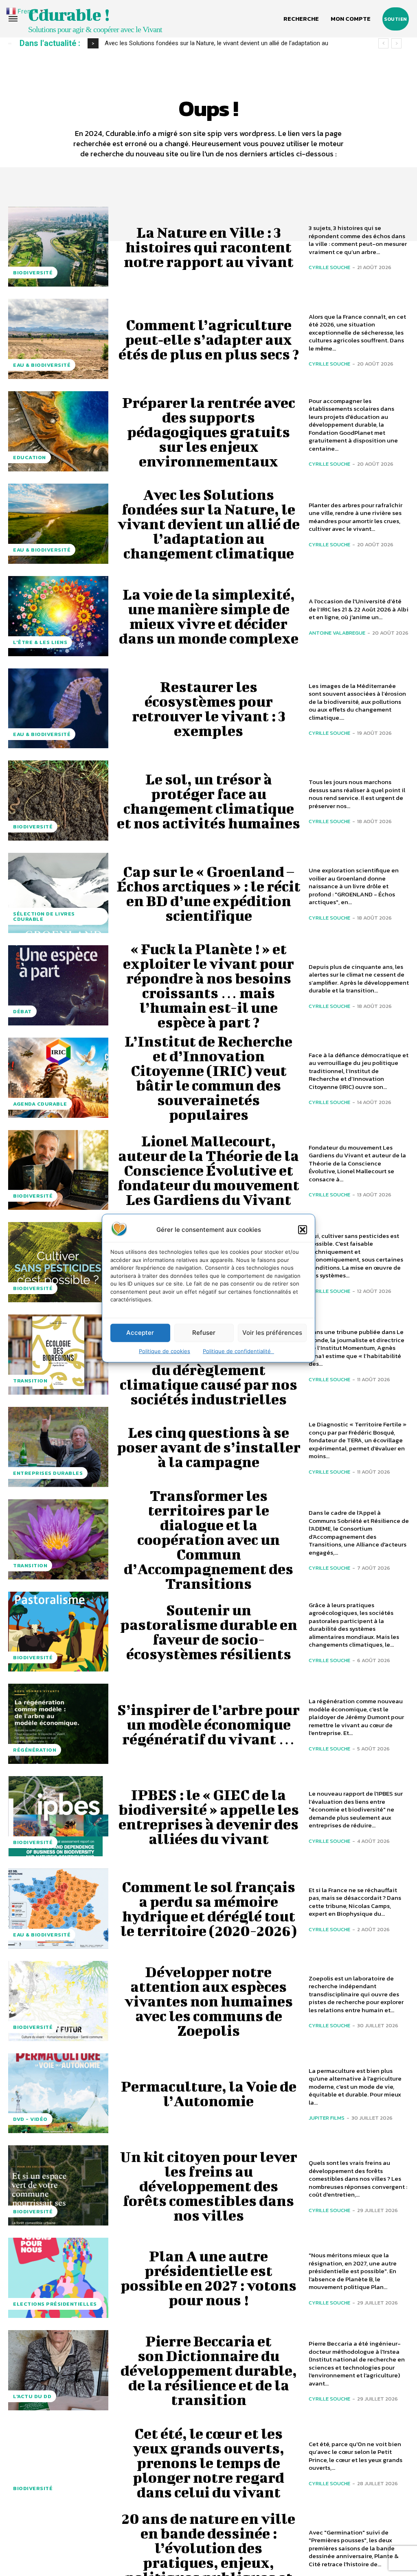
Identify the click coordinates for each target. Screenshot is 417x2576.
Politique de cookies (165, 1351)
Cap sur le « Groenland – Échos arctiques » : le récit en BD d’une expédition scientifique (209, 893)
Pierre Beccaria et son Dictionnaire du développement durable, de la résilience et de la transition (209, 2370)
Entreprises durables (48, 1473)
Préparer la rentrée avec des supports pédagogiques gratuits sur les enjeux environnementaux (209, 432)
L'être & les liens (40, 642)
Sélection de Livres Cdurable (44, 916)
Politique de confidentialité (238, 1351)
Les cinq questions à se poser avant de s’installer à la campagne (209, 1447)
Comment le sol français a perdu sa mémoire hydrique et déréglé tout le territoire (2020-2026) (209, 1908)
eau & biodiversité (42, 365)
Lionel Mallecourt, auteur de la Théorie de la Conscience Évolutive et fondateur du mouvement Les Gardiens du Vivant (208, 1170)
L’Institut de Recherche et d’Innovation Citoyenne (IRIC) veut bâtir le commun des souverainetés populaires (208, 1078)
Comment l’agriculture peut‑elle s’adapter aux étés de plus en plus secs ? (209, 339)
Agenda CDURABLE (40, 1104)
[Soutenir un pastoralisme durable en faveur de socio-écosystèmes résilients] (58, 1632)
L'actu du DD (32, 2396)
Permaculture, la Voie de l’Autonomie (209, 2093)
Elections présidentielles (55, 2304)
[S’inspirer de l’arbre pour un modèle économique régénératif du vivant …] (58, 1724)
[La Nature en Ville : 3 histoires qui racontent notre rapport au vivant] (58, 247)
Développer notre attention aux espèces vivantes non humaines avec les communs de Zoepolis (209, 2001)
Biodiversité (33, 273)
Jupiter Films (327, 2118)
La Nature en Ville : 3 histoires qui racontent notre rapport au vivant (209, 247)
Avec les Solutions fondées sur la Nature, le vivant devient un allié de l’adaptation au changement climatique (209, 524)
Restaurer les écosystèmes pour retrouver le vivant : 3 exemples (199, 43)
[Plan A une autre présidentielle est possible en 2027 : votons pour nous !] (58, 2278)
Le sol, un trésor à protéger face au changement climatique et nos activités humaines (208, 801)
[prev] (383, 43)
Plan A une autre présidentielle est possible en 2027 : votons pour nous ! (208, 2278)
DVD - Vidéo (30, 2119)
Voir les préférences (272, 1333)
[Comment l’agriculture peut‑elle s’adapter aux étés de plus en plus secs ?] (58, 339)
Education (30, 457)
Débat (22, 1011)
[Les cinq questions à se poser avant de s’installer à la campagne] (58, 1447)
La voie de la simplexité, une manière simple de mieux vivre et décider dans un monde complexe (209, 616)
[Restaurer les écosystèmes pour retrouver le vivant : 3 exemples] (58, 709)
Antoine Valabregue (337, 633)
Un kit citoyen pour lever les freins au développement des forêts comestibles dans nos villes (209, 2186)
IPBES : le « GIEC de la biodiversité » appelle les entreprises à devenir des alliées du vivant (209, 1816)
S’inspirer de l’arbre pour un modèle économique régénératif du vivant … (208, 1724)
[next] (396, 43)
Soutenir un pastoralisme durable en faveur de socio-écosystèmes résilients (209, 1632)
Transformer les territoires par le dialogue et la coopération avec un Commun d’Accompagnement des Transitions (208, 1539)
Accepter (140, 1333)
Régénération (35, 1750)
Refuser (204, 1333)
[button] (303, 1229)
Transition (30, 1381)
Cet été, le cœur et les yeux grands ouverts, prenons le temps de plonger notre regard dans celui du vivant (208, 2462)
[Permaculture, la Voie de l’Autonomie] (58, 2093)
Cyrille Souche (329, 267)
